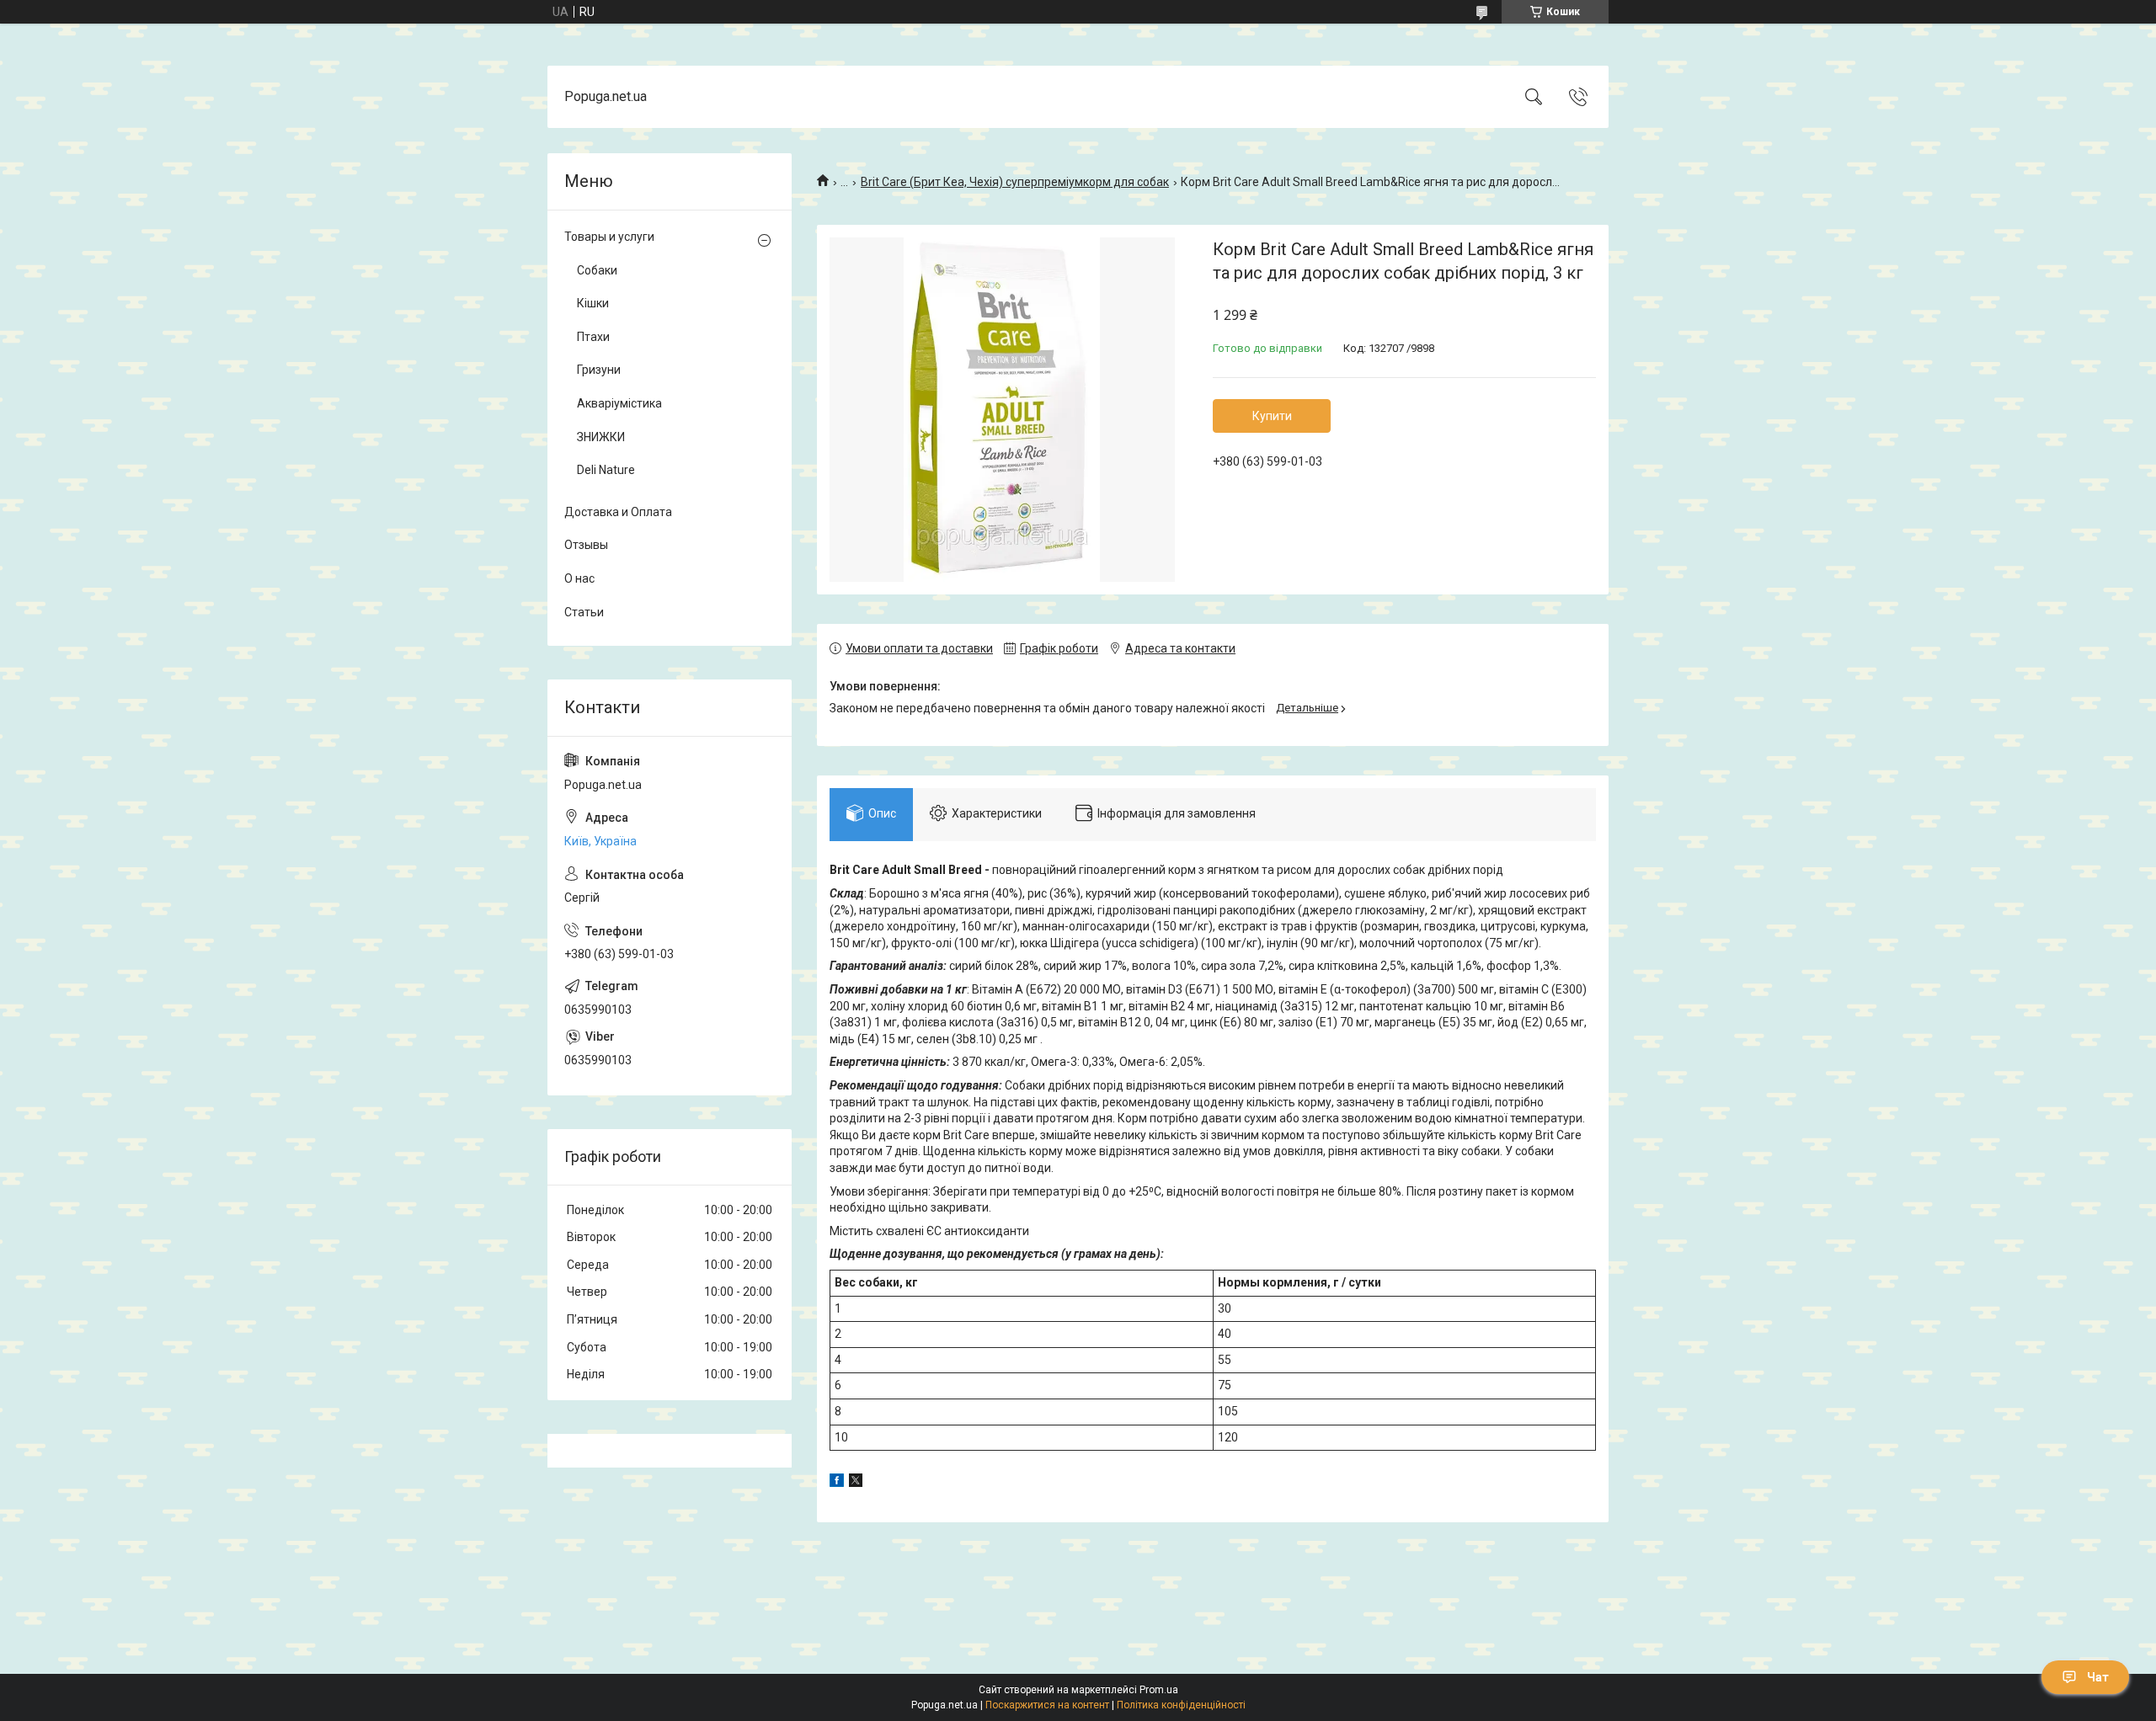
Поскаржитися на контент (1047, 1705)
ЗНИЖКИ (601, 437)
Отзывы (586, 545)
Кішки (593, 303)
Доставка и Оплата (618, 512)
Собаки (597, 270)
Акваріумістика (619, 403)
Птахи (593, 337)
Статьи (584, 612)
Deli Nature (606, 470)
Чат (2098, 1677)
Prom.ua (1159, 1690)
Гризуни (599, 370)
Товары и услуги (609, 237)
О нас (579, 578)
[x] (856, 1483)
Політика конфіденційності (1181, 1705)
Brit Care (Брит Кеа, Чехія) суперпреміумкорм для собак (1015, 182)
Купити (1272, 416)
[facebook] (837, 1483)
